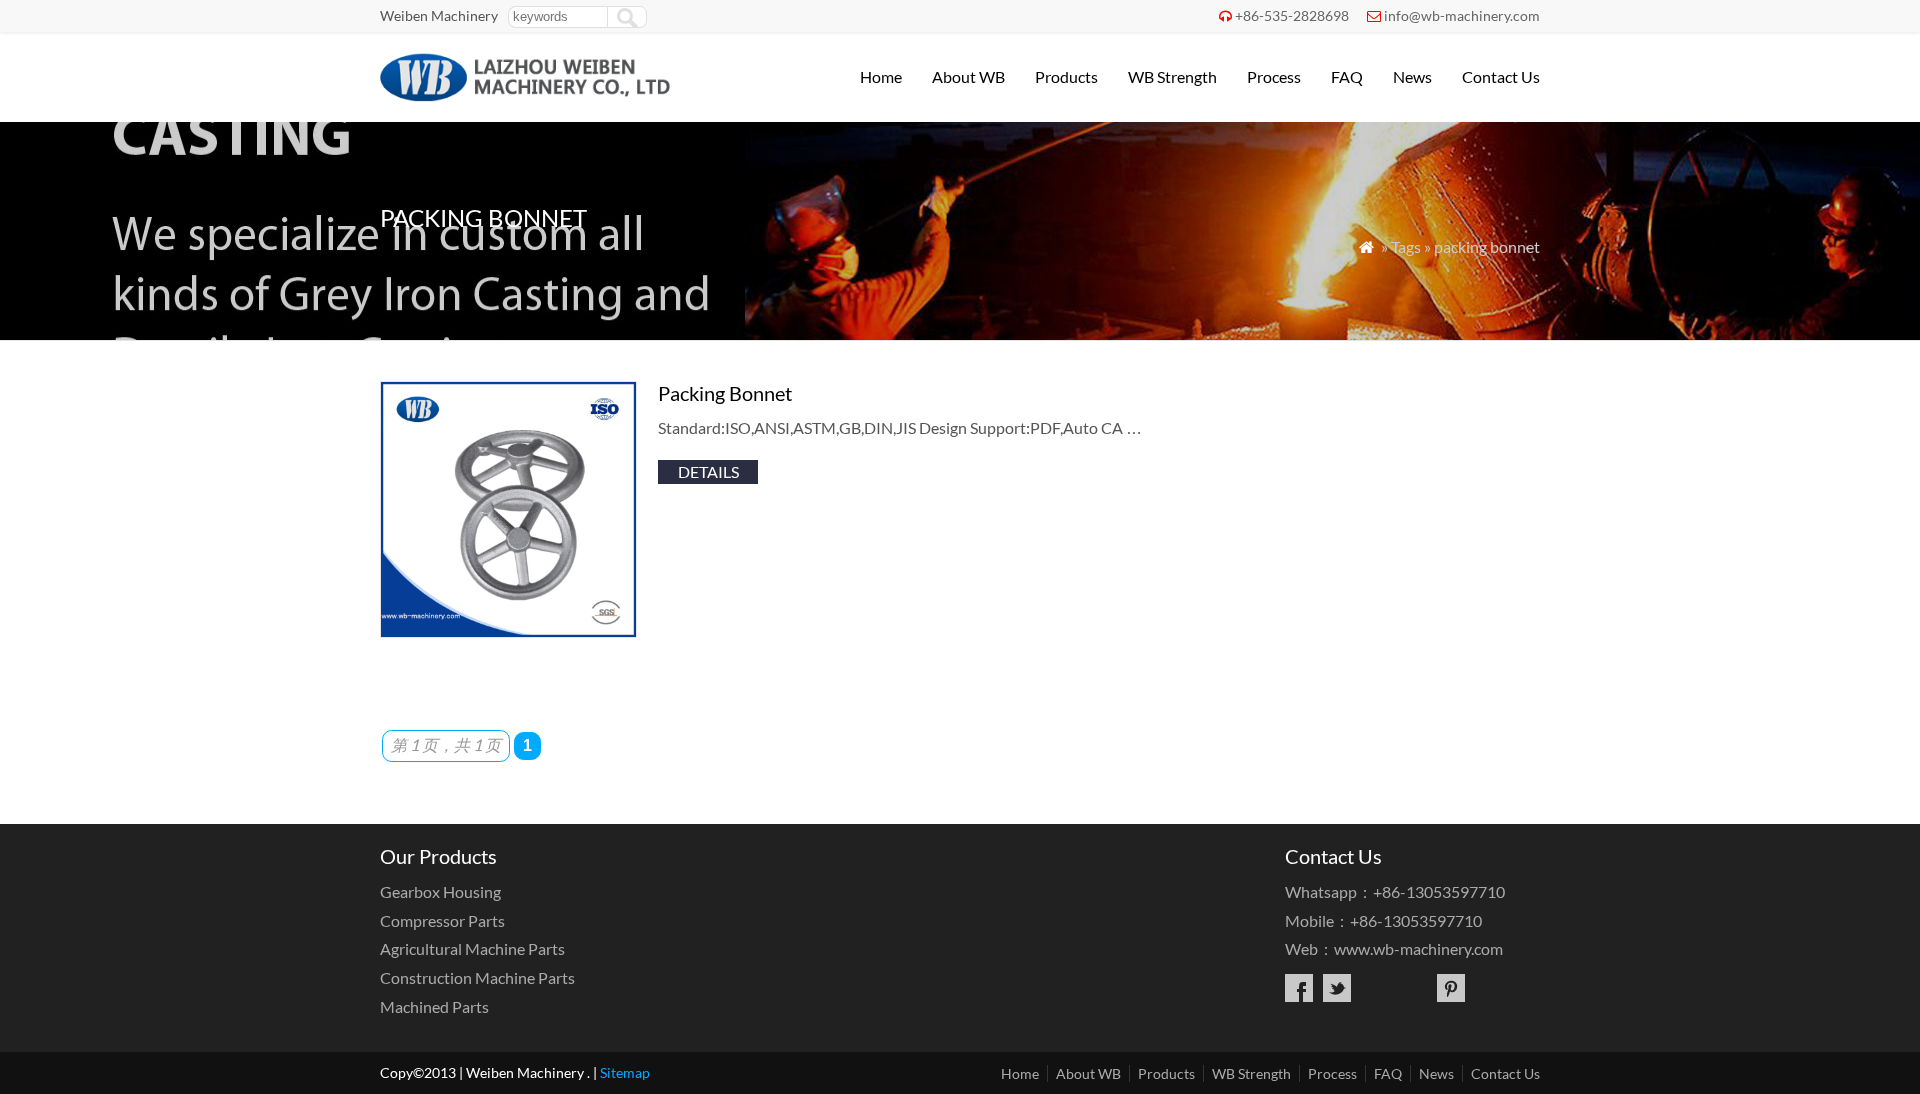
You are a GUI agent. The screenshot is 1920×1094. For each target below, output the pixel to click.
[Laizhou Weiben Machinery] (526, 95)
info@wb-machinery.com (1462, 15)
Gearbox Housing (440, 891)
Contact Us (1501, 76)
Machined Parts (434, 1006)
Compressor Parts (442, 920)
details (708, 471)
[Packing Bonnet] (508, 631)
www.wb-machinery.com (1418, 948)
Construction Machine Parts (477, 977)
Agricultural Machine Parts (472, 948)
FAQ (1347, 76)
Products (1066, 76)
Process (1274, 76)
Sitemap (625, 1072)
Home (881, 76)
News (1412, 76)
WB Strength (1172, 76)
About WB (968, 76)
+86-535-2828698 (1292, 15)
